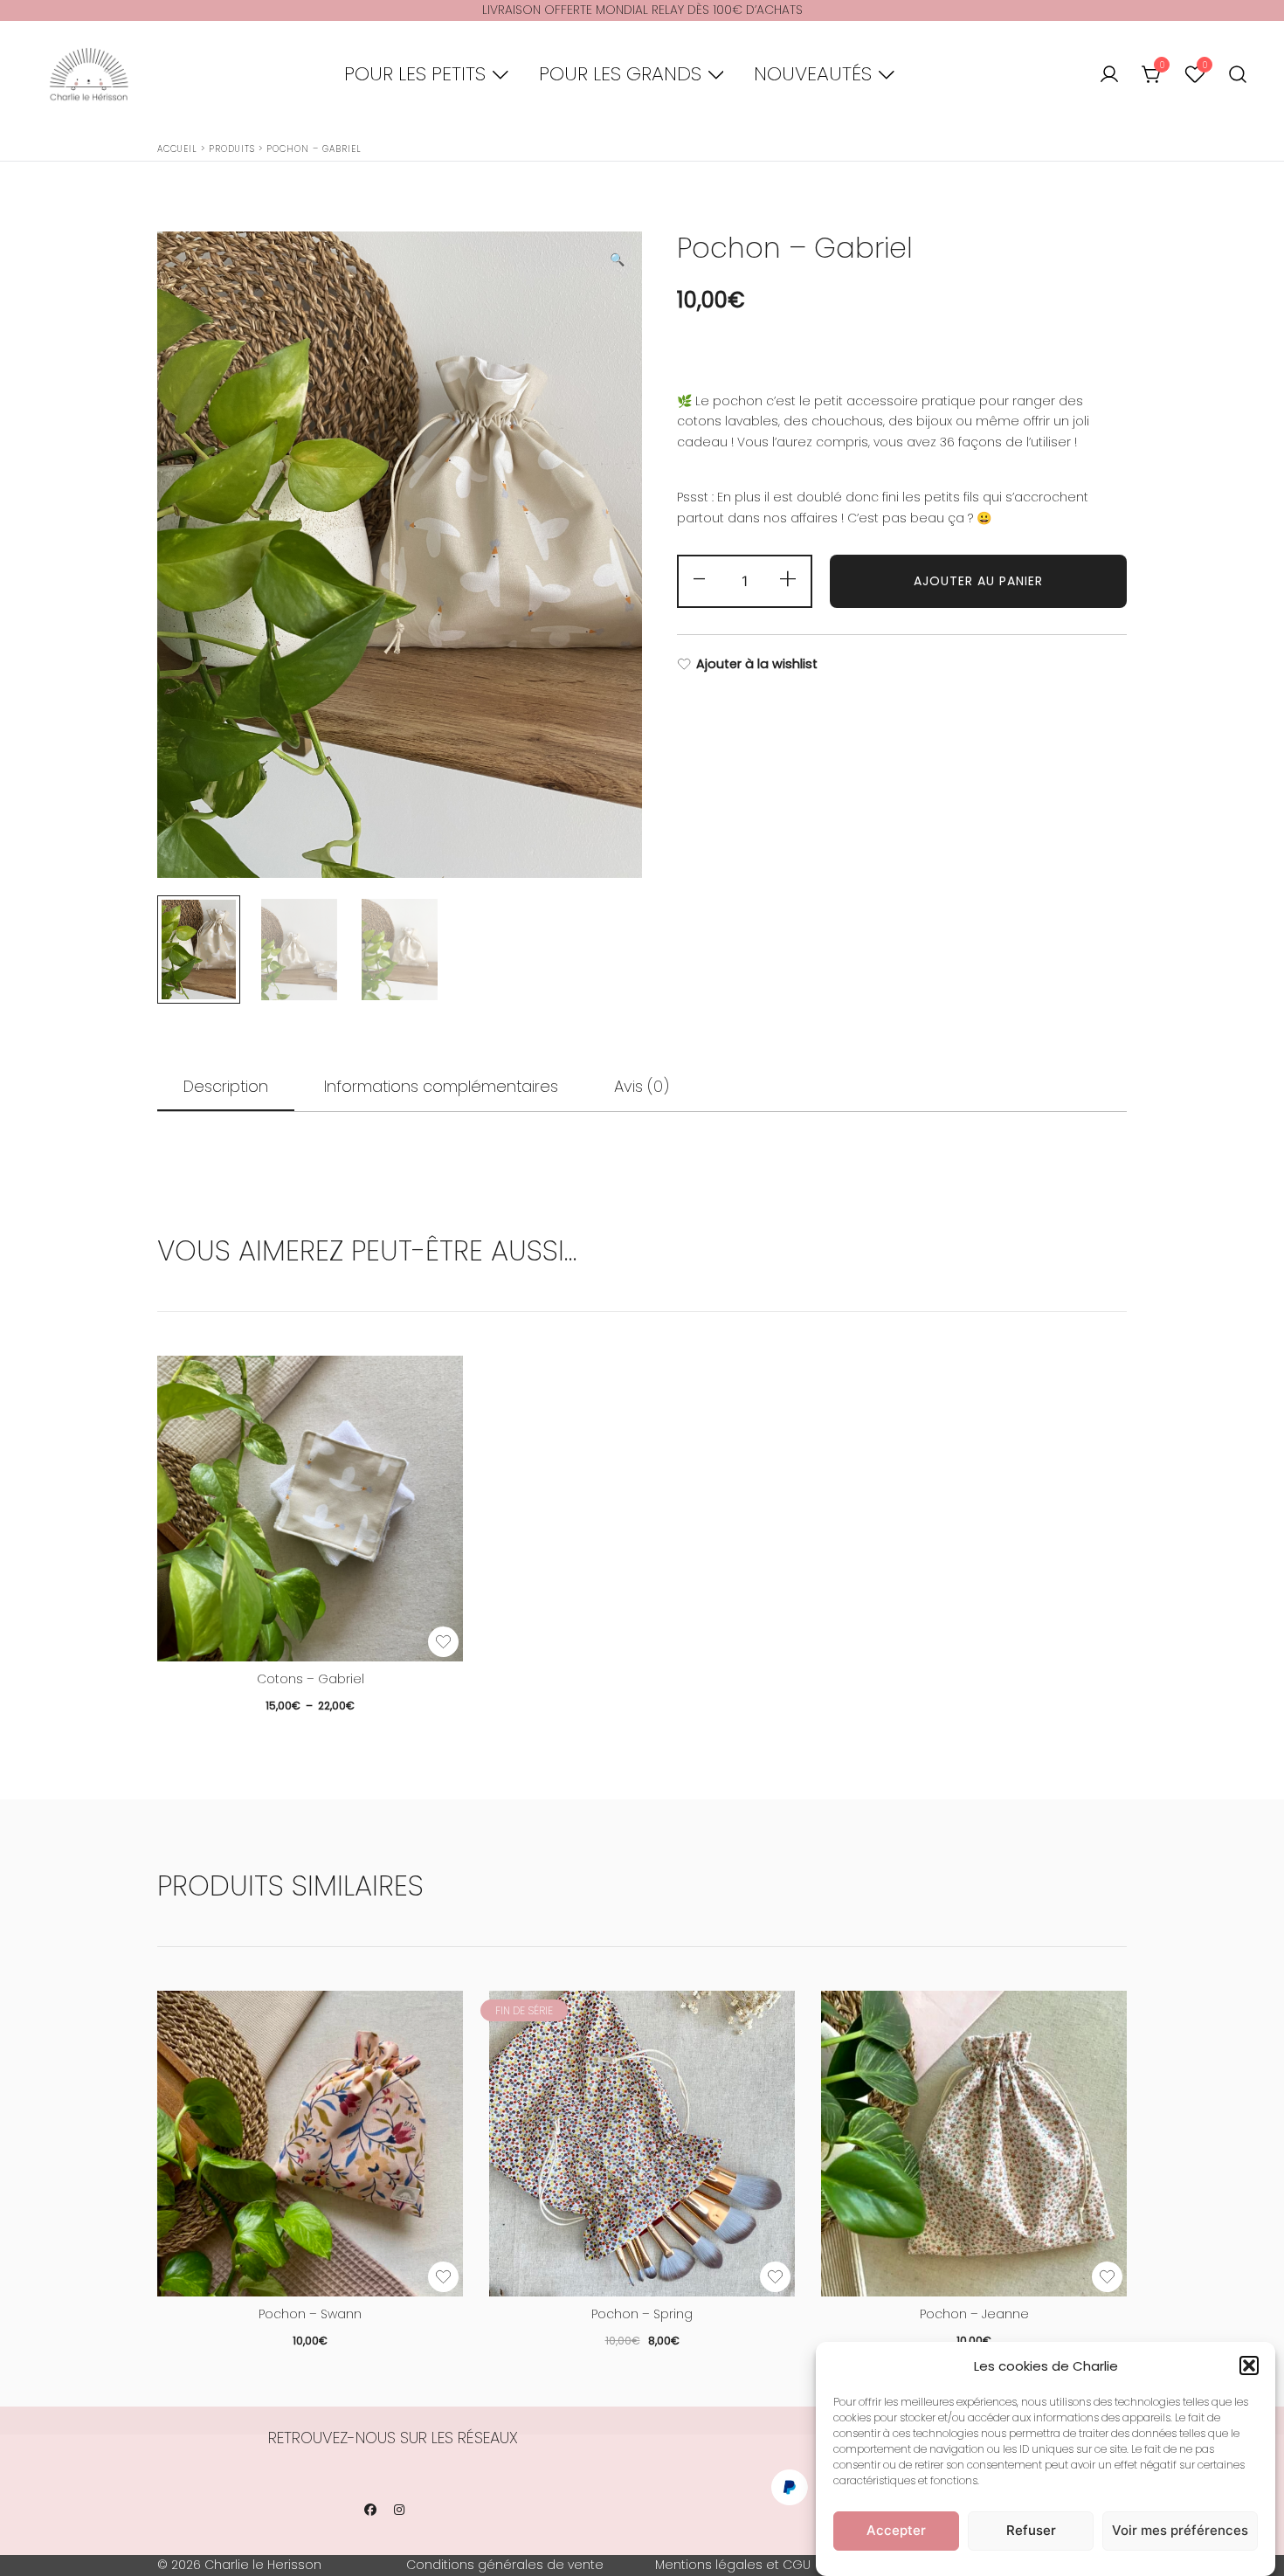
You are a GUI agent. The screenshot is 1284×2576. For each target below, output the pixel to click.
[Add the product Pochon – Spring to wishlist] (775, 2277)
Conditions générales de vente (505, 2565)
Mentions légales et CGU (733, 2565)
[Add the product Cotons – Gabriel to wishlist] (443, 1642)
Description (226, 1086)
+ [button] (788, 580)
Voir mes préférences (1180, 2530)
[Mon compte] (1109, 75)
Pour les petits (415, 74)
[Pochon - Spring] (642, 2144)
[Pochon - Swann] (310, 2144)
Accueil (177, 149)
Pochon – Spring (642, 2314)
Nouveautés (813, 74)
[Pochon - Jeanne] (974, 2144)
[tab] (226, 1088)
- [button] (701, 580)
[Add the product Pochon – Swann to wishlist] (443, 2277)
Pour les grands (620, 74)
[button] (1249, 2365)
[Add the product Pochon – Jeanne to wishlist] (1107, 2277)
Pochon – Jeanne (974, 2314)
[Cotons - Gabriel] (310, 1509)
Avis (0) (642, 1086)
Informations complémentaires (441, 1086)
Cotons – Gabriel (311, 1679)
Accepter (896, 2530)
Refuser (1031, 2530)
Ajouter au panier (978, 581)
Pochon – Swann (310, 2314)
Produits (232, 149)
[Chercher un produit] (1238, 75)
